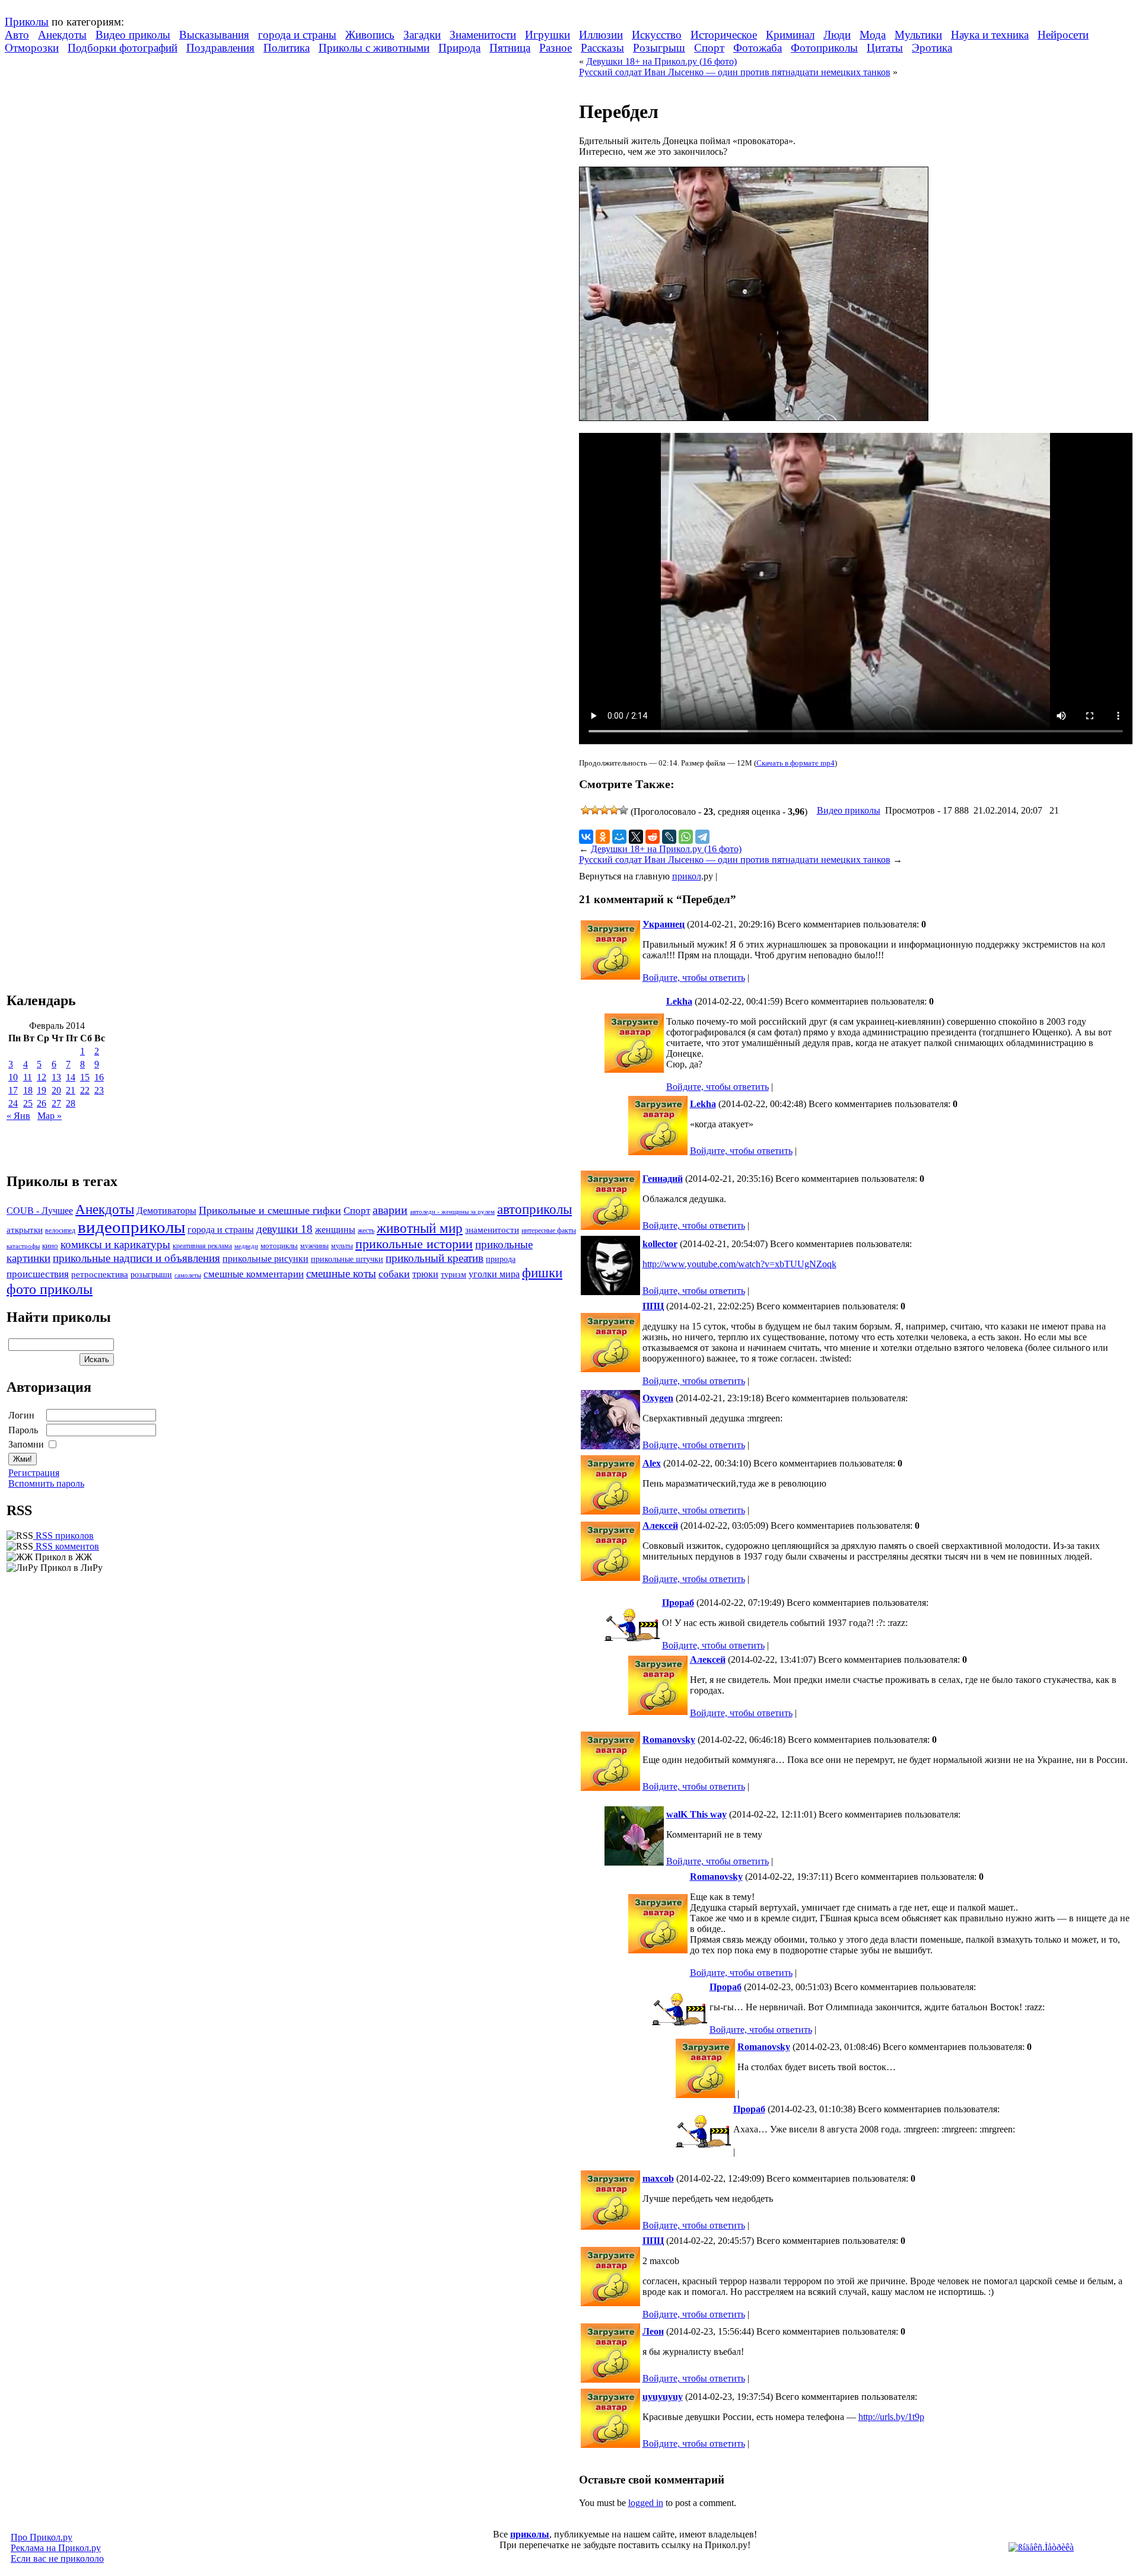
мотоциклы (279, 1246)
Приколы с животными (374, 48)
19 (42, 1090)
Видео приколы (133, 35)
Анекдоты (62, 35)
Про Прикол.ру (42, 2537)
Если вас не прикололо (57, 2559)
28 (71, 1103)
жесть (366, 1231)
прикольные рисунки (265, 1259)
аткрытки (25, 1230)
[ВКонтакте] (586, 837)
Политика (287, 48)
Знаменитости (483, 35)
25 (28, 1103)
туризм (454, 1275)
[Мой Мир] (619, 837)
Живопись (370, 35)
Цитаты (885, 48)
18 (28, 1090)
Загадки (422, 35)
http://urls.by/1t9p (891, 2417)
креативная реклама (202, 1246)
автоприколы (534, 1209)
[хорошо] (614, 810)
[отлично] (623, 810)
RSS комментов (66, 1546)
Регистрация (34, 1473)
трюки (425, 1274)
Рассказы (602, 48)
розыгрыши (151, 1275)
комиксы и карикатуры (115, 1244)
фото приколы (50, 1289)
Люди (837, 35)
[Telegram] (702, 837)
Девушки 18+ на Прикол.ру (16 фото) (661, 61)
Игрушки (548, 35)
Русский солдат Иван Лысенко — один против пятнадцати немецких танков (735, 72)
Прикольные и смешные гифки (270, 1210)
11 (28, 1077)
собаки (394, 1274)
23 (99, 1090)
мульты (342, 1246)
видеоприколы (131, 1227)
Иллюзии (601, 35)
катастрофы (23, 1246)
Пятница (510, 48)
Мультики (918, 35)
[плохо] (595, 810)
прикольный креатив (435, 1258)
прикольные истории (414, 1244)
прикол (687, 876)
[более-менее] (605, 810)
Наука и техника (990, 35)
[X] (636, 837)
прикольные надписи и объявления (136, 1258)
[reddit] (653, 837)
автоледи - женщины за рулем (452, 1212)
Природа (459, 48)
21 (71, 1090)
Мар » (50, 1116)
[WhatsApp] (686, 837)
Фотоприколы (824, 48)
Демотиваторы (166, 1211)
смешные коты (341, 1273)
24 (13, 1103)
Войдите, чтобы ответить (694, 978)
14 (71, 1077)
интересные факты (549, 1231)
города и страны (297, 35)
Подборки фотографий (123, 48)
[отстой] (586, 810)
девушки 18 (284, 1229)
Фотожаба (758, 48)
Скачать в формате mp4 (796, 763)
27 (56, 1103)
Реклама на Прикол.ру (56, 2548)
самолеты (188, 1275)
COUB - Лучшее (40, 1211)
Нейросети (1063, 35)
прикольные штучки (347, 1259)
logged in (646, 2503)
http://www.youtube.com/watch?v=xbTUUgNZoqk (739, 1264)
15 (85, 1077)
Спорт (709, 48)
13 (56, 1077)
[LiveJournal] (669, 837)
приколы (530, 2534)
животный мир (420, 1228)
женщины (335, 1230)
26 (42, 1103)
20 (56, 1090)
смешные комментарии (254, 1274)
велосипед (60, 1231)
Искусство (657, 35)
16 (99, 1077)
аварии (390, 1210)
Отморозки (32, 48)
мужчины (314, 1246)
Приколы (27, 22)
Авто (17, 35)
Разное (556, 48)
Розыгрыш (659, 48)
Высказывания (214, 35)
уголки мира (494, 1274)
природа (501, 1259)
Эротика (932, 48)
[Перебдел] (754, 418)
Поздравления (220, 48)
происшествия (38, 1274)
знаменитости (492, 1230)
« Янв (18, 1116)
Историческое (724, 35)
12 (42, 1077)
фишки (542, 1273)
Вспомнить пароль (46, 1483)
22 (85, 1090)
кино (50, 1246)
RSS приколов (63, 1536)
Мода (873, 35)
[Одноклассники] (603, 837)
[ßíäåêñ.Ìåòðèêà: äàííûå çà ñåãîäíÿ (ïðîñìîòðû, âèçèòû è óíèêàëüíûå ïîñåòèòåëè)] (1041, 2548)
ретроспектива (100, 1274)
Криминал (790, 35)
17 (13, 1090)
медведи (246, 1246)
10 (13, 1077)
